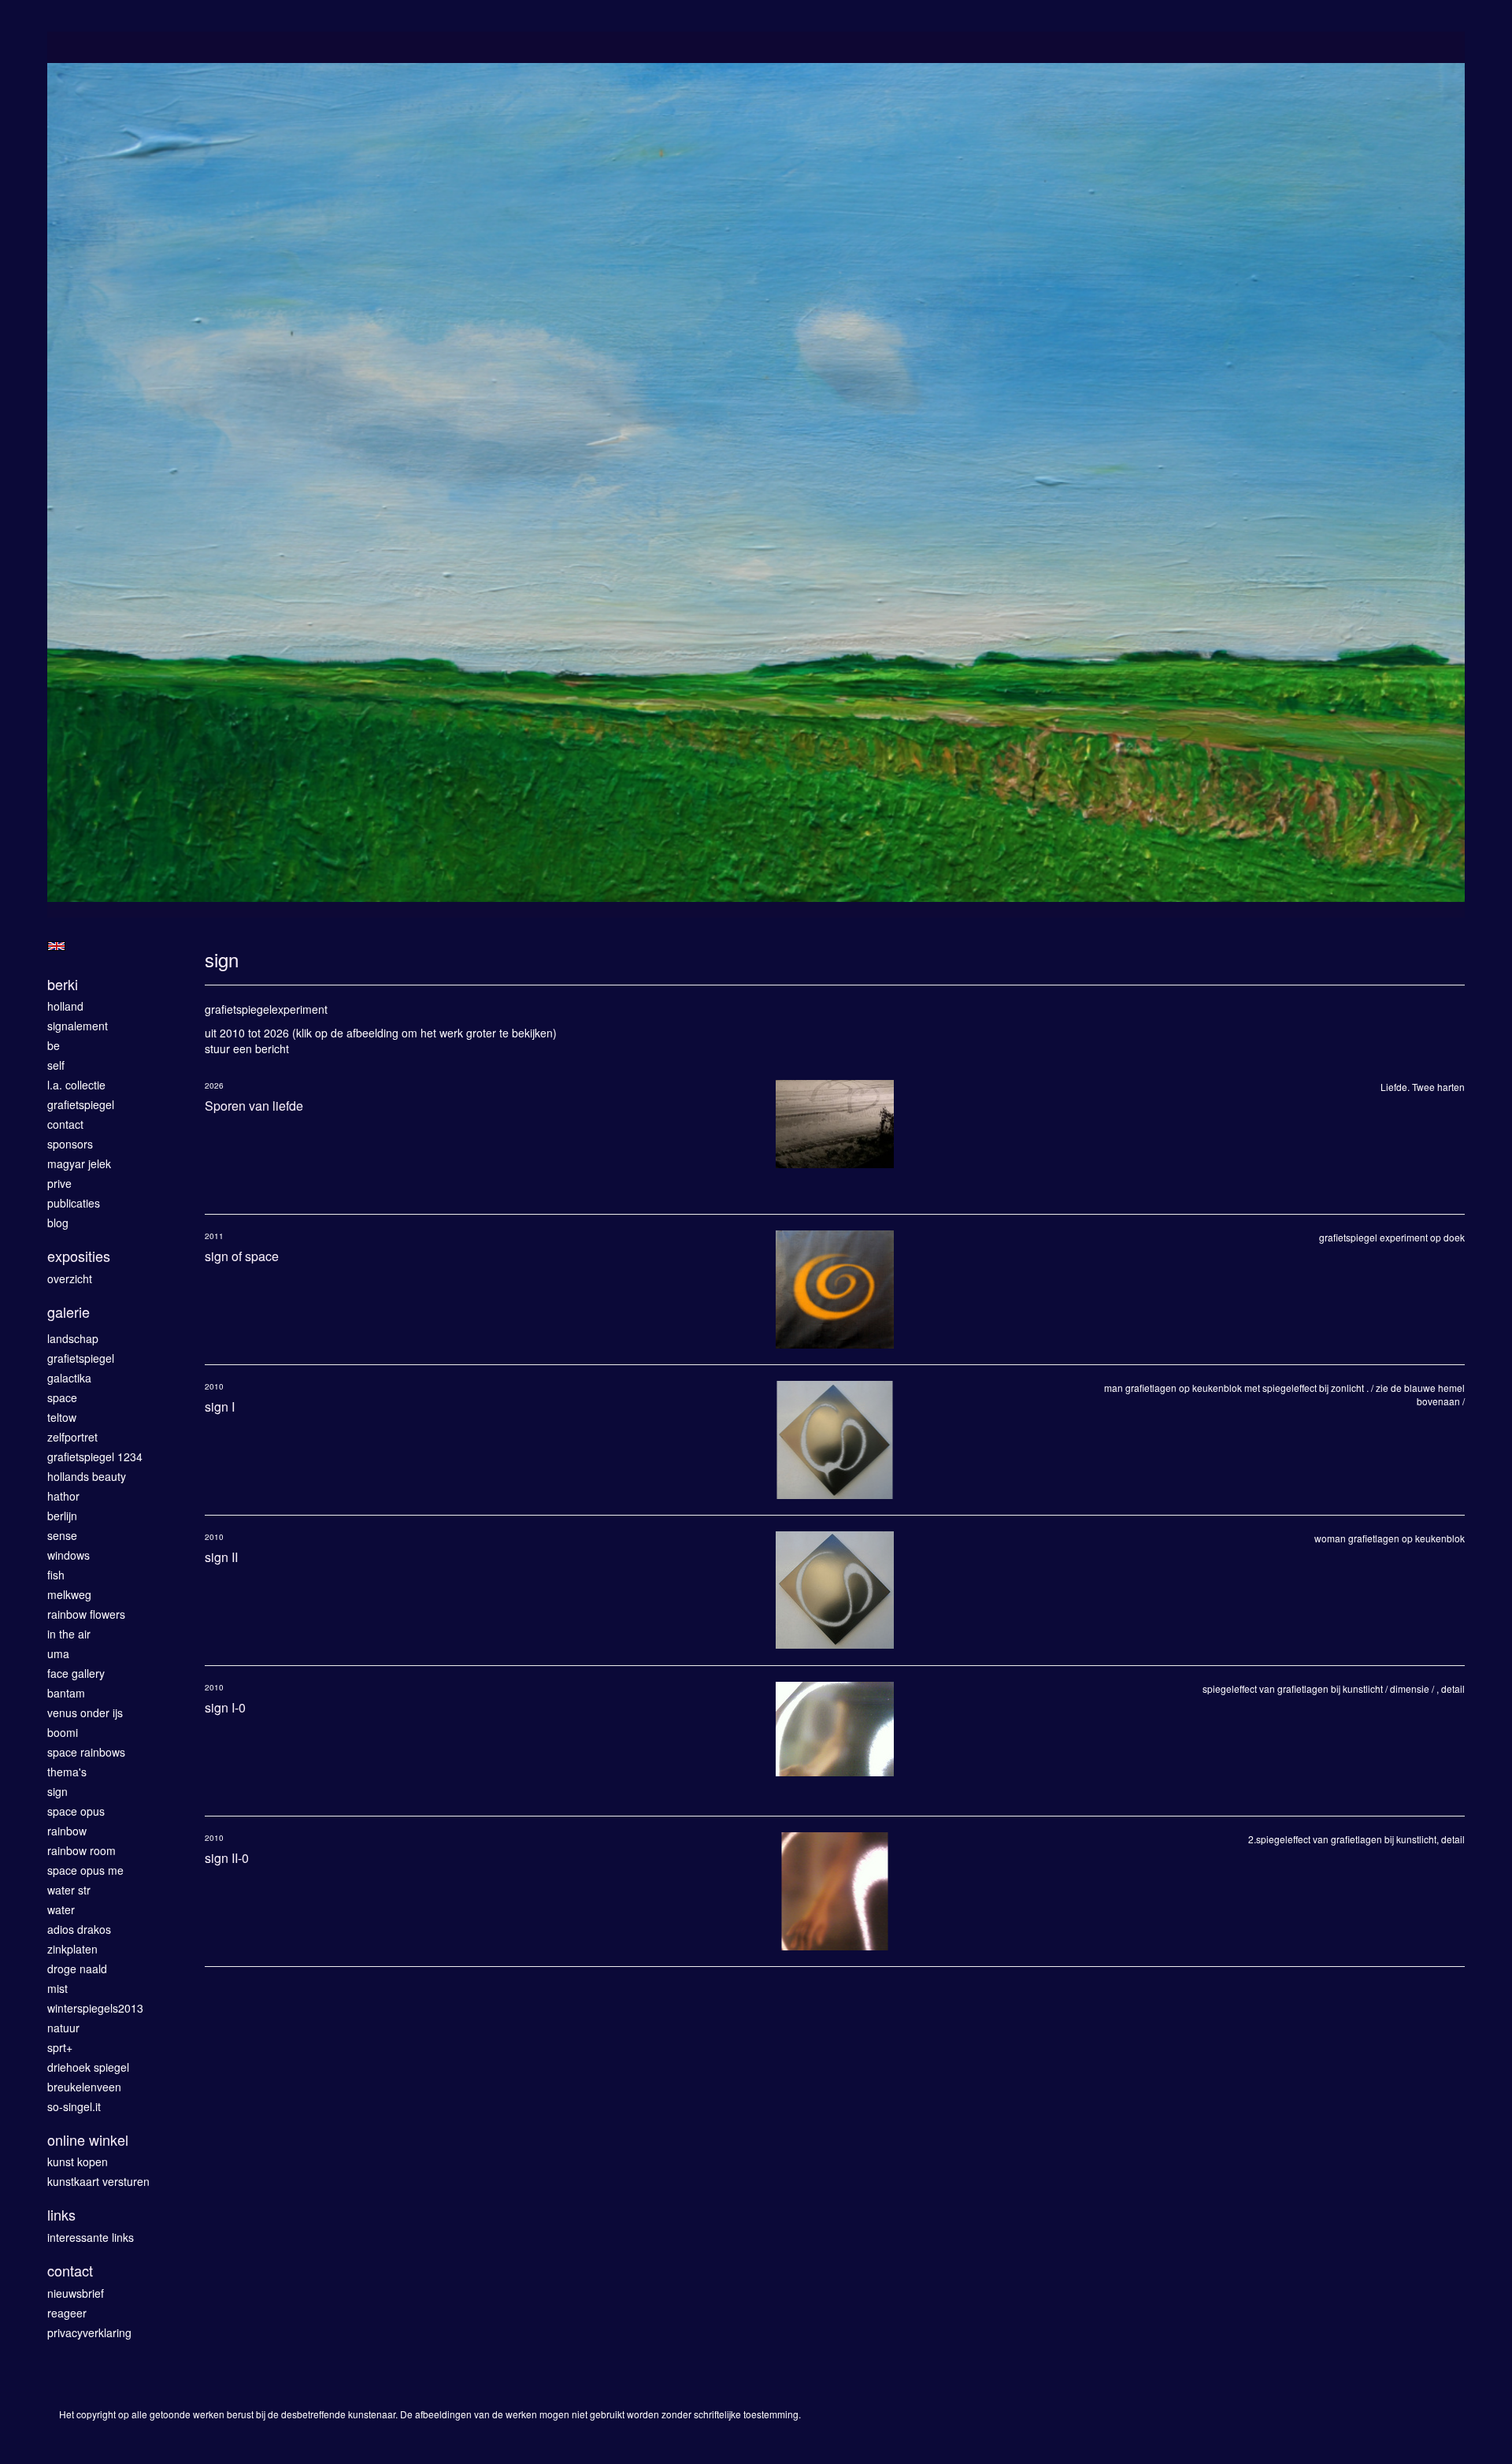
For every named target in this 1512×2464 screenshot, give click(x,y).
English (56, 946)
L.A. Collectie (76, 1085)
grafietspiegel (81, 1104)
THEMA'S (67, 1772)
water (61, 1909)
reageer (67, 2313)
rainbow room (82, 1850)
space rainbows (86, 1752)
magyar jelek (79, 1163)
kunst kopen (78, 2162)
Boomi (63, 1732)
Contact (70, 2271)
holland (65, 1006)
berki (63, 984)
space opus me (85, 1870)
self (56, 1065)
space (62, 1397)
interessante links (91, 2237)
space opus (76, 1811)
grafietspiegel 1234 (95, 1457)
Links (61, 2215)
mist (57, 1988)
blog (58, 1223)
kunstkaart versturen (98, 2181)
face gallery (76, 1673)
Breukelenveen (84, 2087)
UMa (58, 1653)
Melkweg (69, 1594)
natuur (63, 2028)
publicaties (74, 1203)
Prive (59, 1183)
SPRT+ (60, 2047)
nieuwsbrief (76, 2293)
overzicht (70, 1278)
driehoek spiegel (88, 2067)
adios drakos (79, 1929)
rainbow (67, 1831)
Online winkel (88, 2140)
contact (65, 1124)
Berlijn (62, 1516)
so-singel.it (74, 2106)
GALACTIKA (69, 1378)
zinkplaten (72, 1949)
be (54, 1045)
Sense (62, 1535)
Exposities (79, 1256)
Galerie (69, 1312)
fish (56, 1575)
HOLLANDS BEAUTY (87, 1476)
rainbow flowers (86, 1614)
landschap (73, 1338)
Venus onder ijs (85, 1713)
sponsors (70, 1144)
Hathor (63, 1496)
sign (57, 1791)
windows (69, 1555)
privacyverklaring (89, 2332)
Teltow (62, 1417)
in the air (69, 1634)
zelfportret (72, 1437)
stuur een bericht (247, 1048)
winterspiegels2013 (95, 2008)
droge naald (77, 1969)
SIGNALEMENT (78, 1026)
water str (69, 1890)
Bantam (66, 1693)
